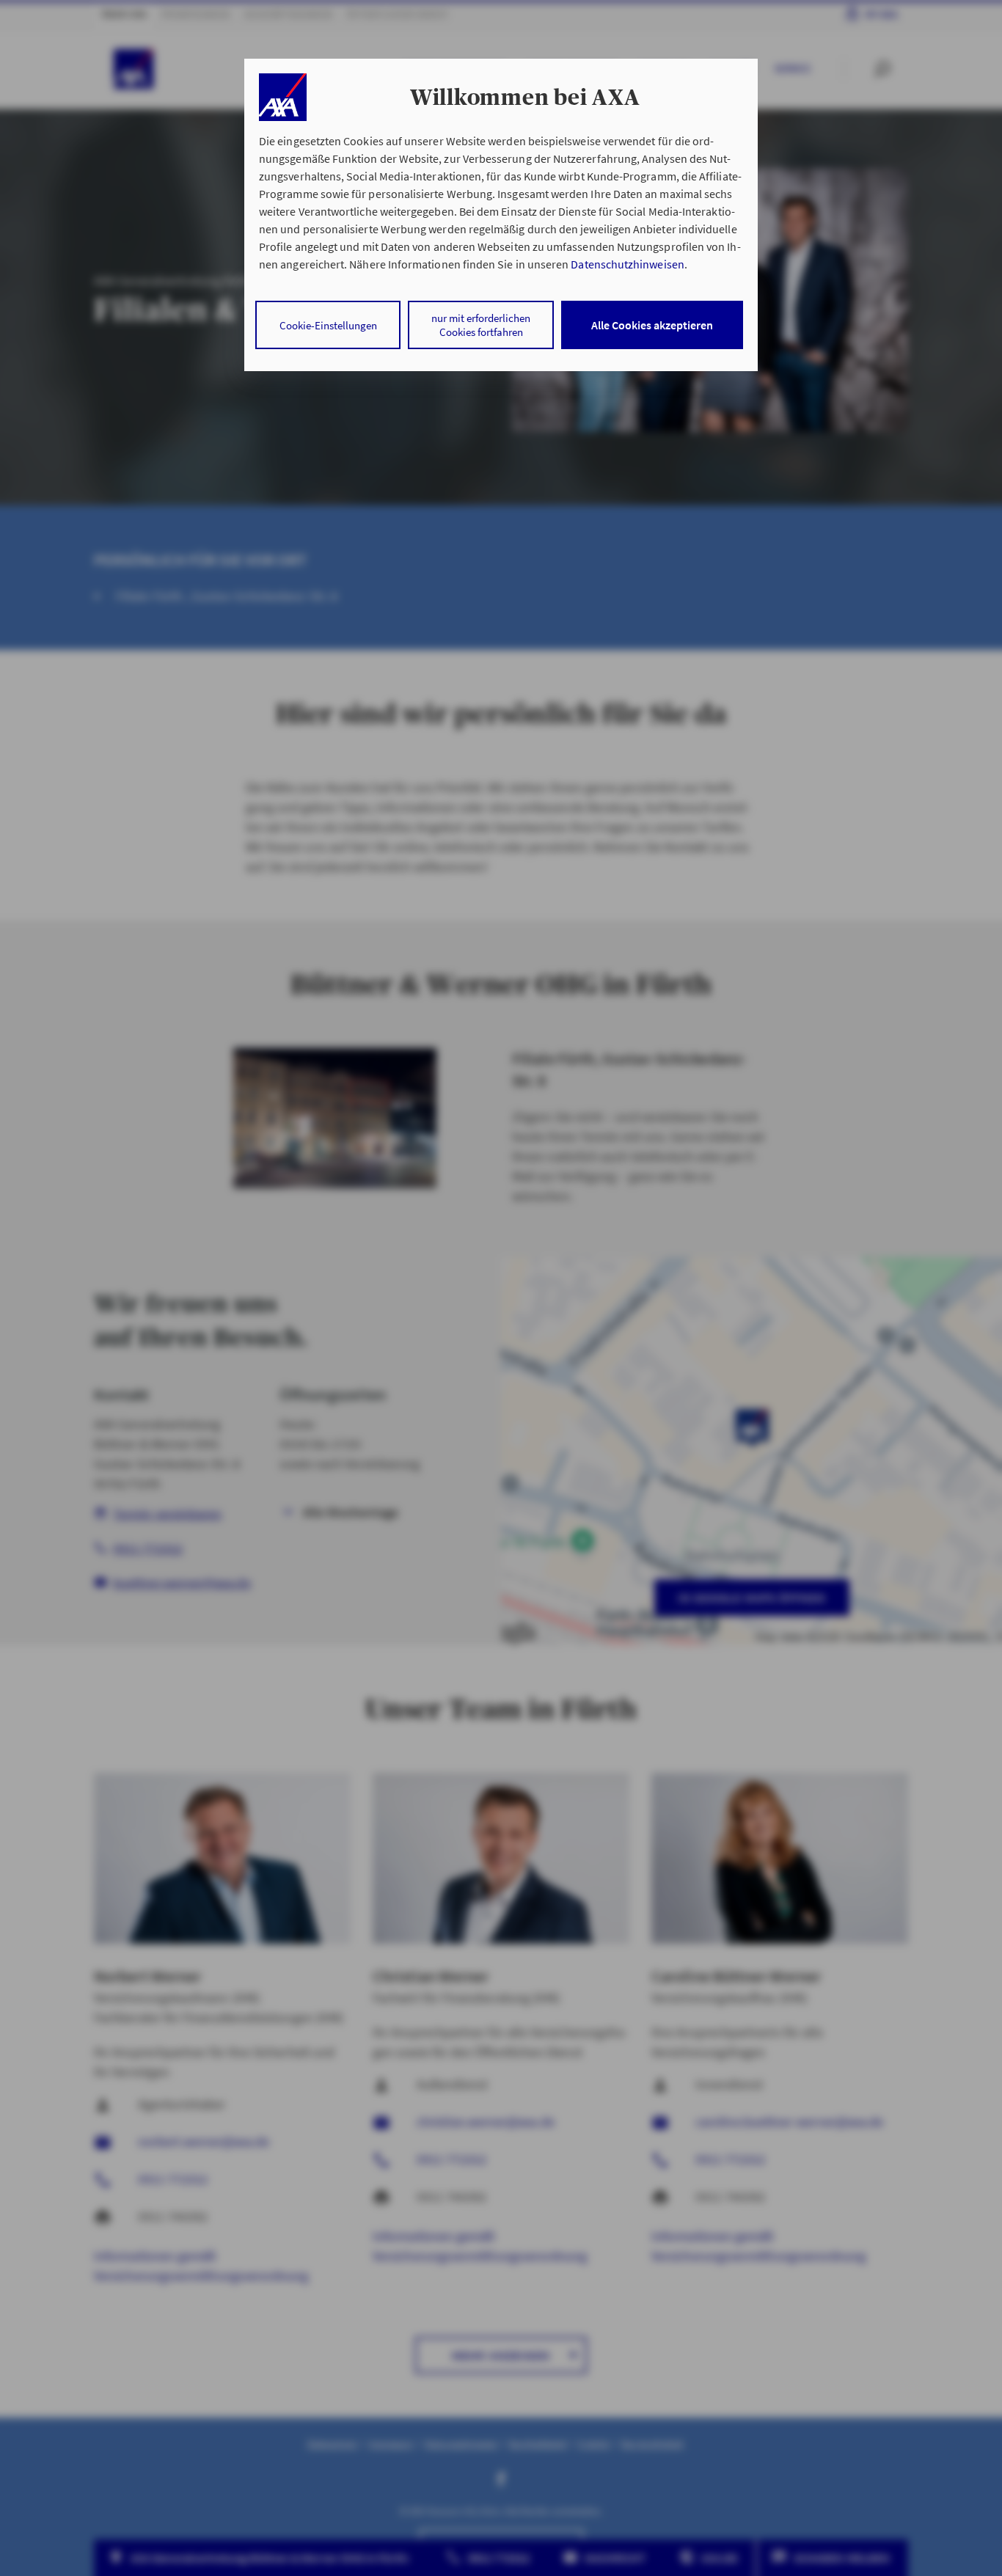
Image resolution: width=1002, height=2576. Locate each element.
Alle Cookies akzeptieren (652, 325)
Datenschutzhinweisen (627, 264)
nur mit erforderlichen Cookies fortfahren (481, 325)
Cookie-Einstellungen (328, 325)
